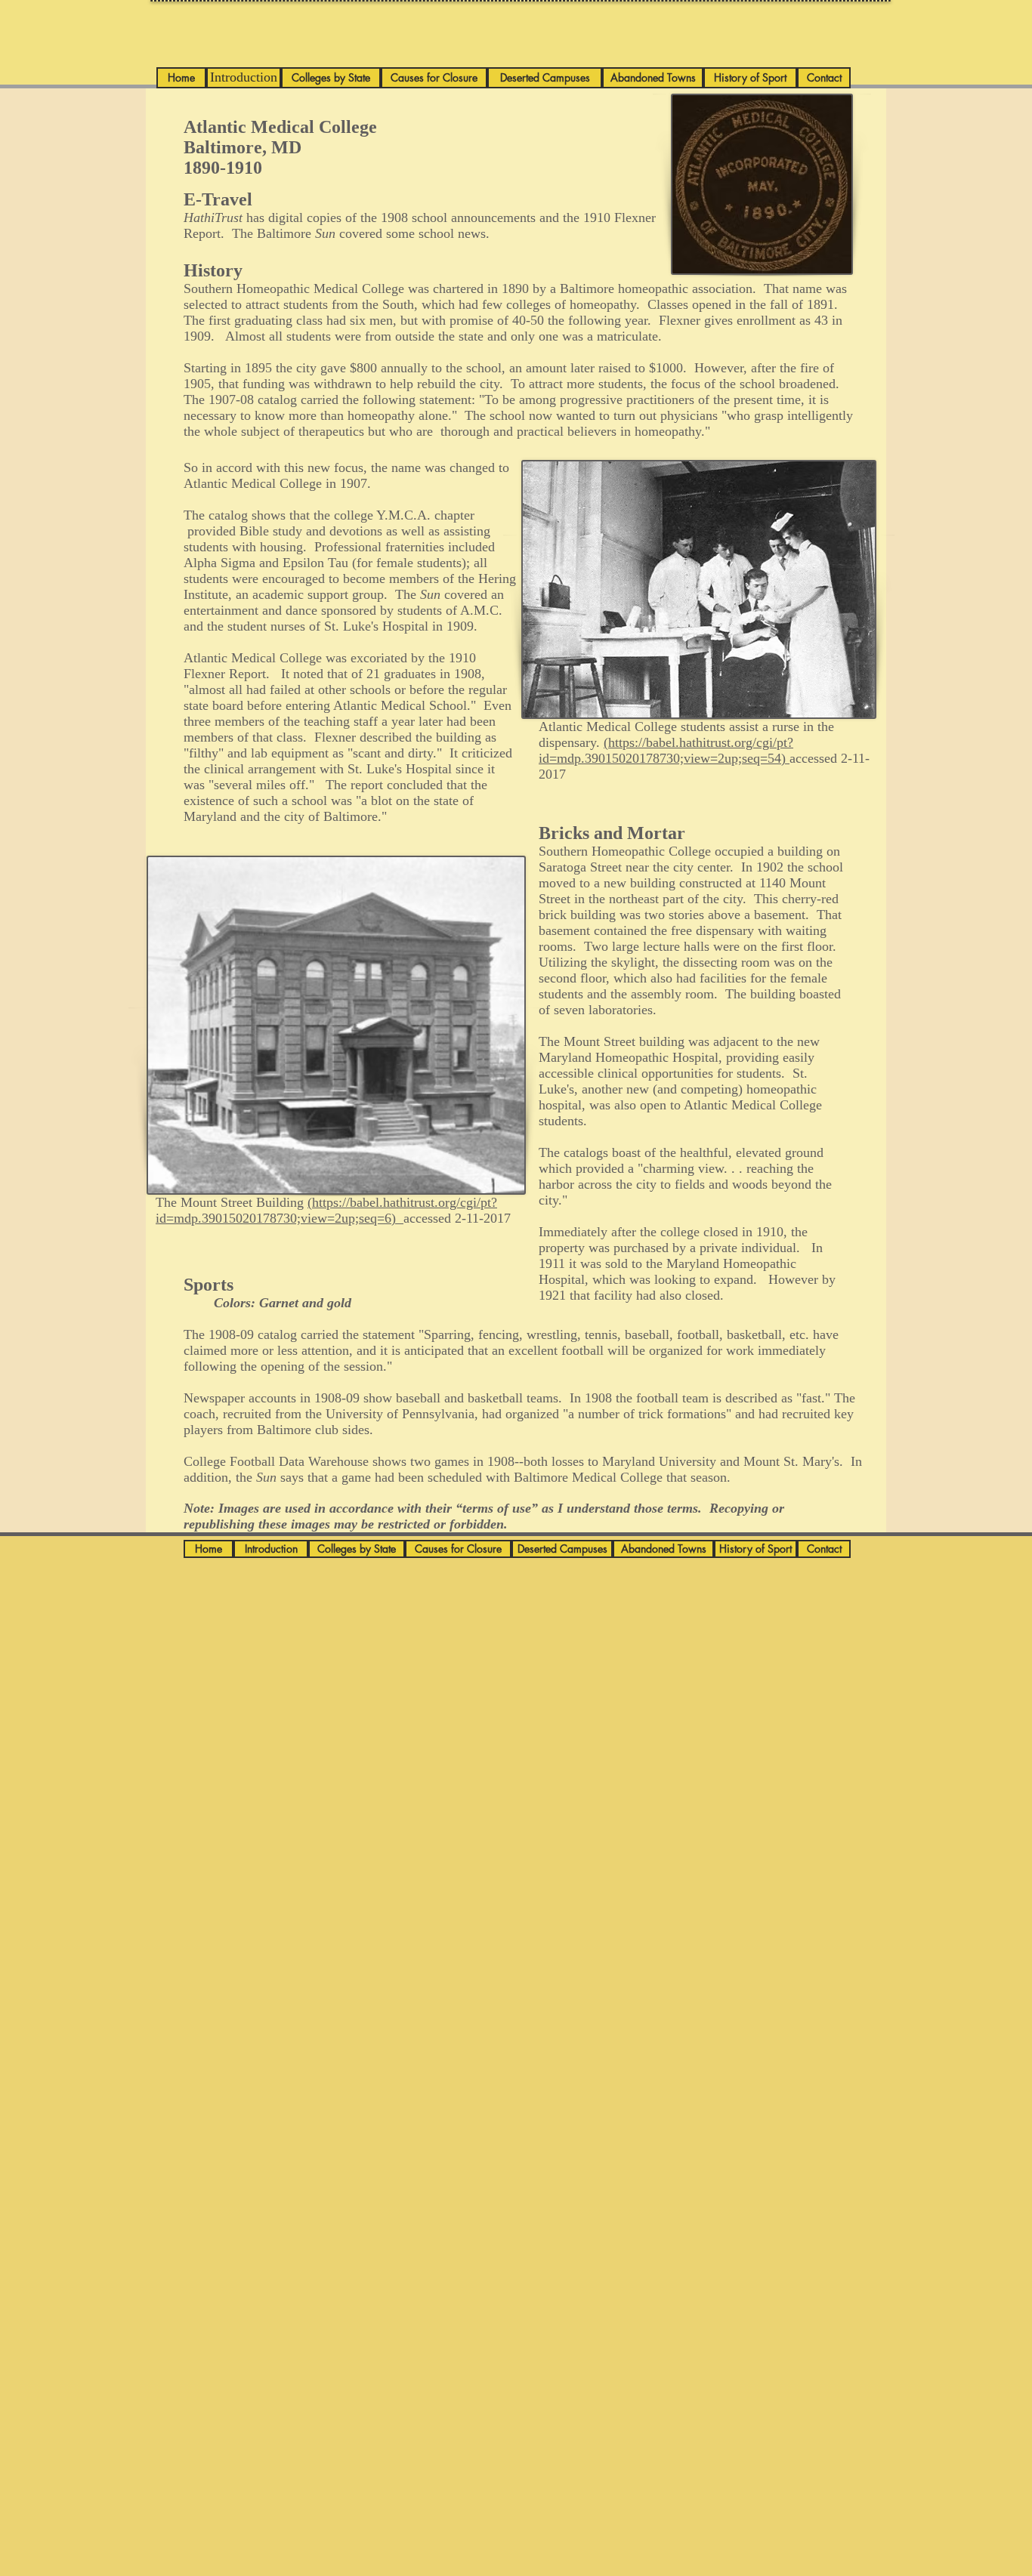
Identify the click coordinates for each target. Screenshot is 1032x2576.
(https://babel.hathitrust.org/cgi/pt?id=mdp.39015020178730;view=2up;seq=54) (666, 750)
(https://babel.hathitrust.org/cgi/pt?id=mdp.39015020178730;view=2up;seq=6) (326, 1210)
